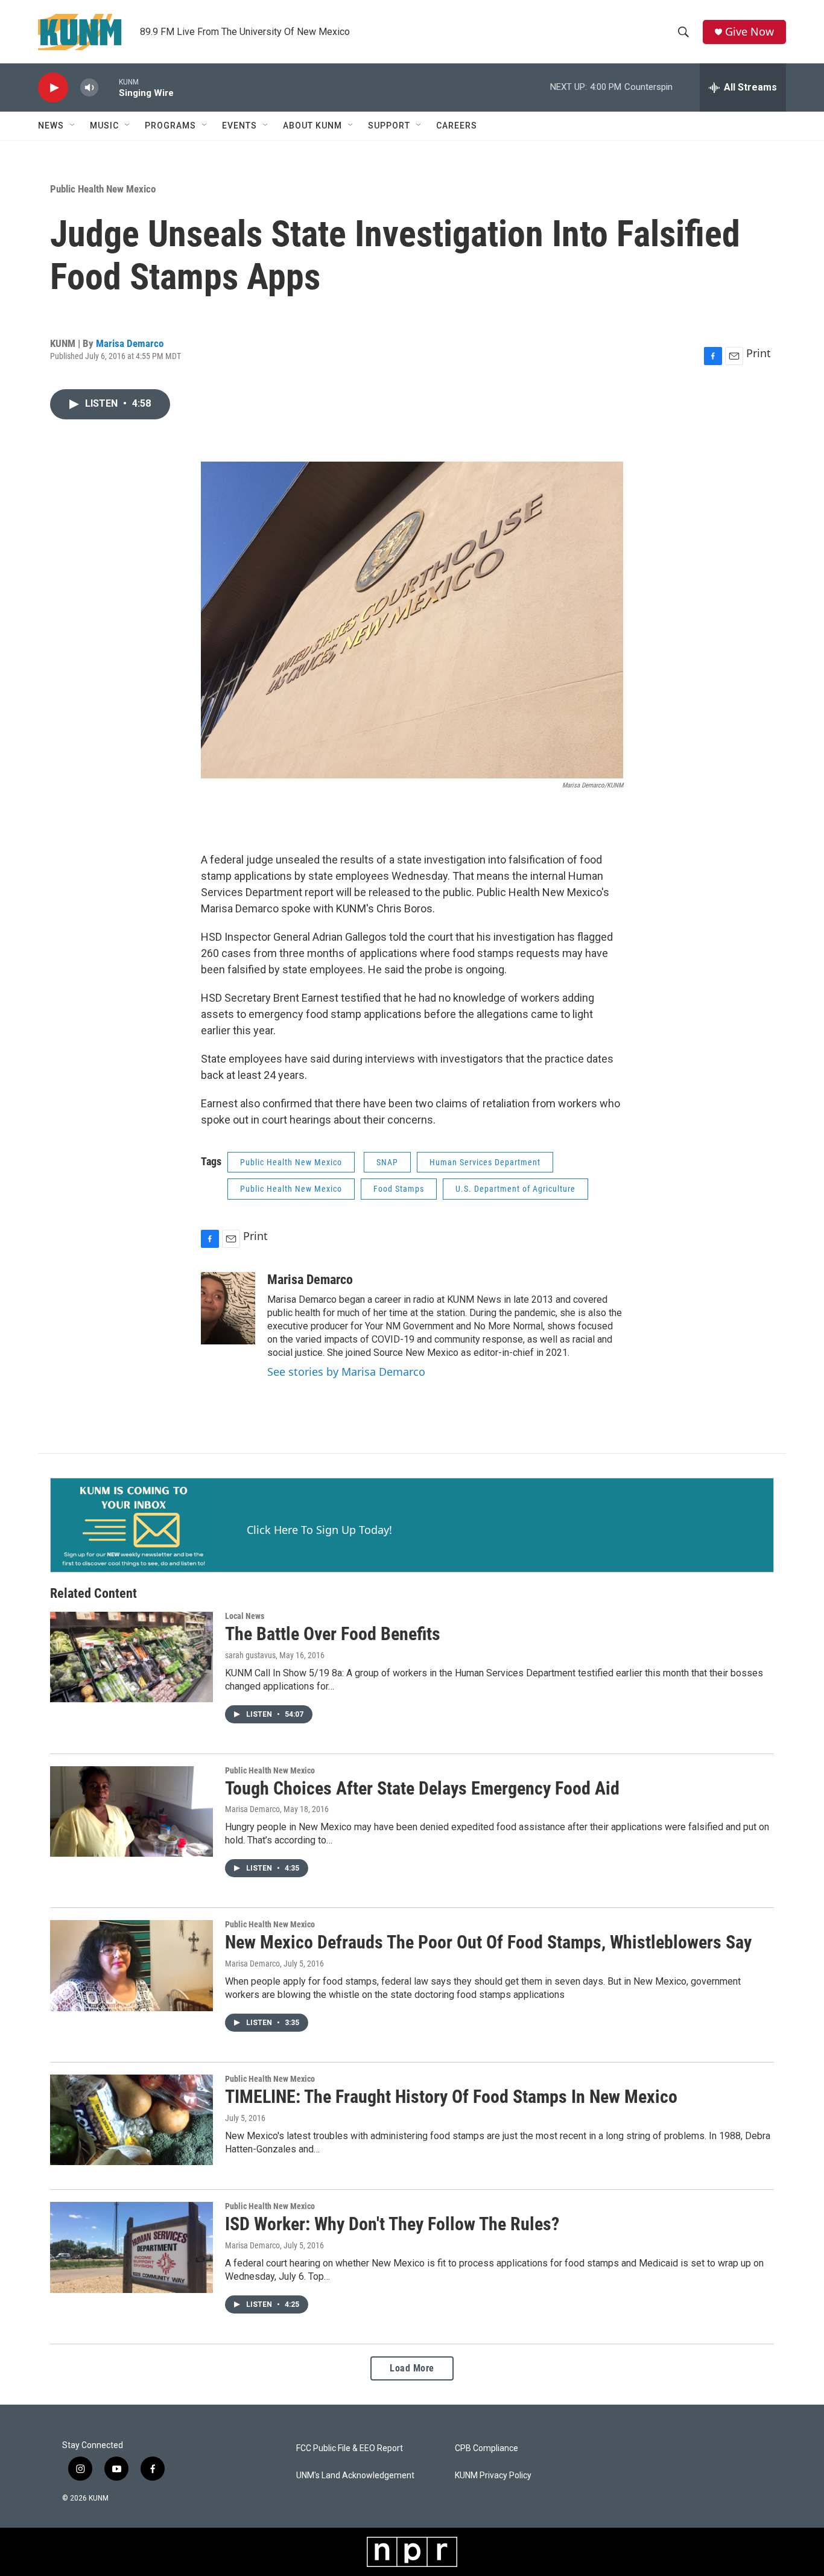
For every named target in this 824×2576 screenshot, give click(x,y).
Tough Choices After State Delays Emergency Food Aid (422, 1788)
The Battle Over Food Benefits (333, 1634)
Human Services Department (485, 1162)
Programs (170, 126)
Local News (245, 1616)
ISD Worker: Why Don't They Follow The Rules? (392, 2224)
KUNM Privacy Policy (493, 2476)
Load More (412, 2368)
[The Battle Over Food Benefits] (132, 1657)
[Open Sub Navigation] (73, 126)
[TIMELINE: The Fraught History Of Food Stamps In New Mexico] (132, 2120)
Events (239, 126)
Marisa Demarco (130, 343)
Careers (457, 126)
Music (104, 126)
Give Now (750, 32)
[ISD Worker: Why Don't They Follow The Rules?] (132, 2247)
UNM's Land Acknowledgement (355, 2476)
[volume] (89, 88)
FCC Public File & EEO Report (350, 2448)
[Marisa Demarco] (228, 1308)
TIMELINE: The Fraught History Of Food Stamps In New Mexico (451, 2097)
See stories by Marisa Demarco (346, 1372)
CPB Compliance (486, 2448)
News (51, 126)
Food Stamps (399, 1189)
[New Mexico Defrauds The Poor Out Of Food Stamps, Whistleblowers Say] (132, 1965)
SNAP (387, 1162)
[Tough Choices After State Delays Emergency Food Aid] (132, 1811)
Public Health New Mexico (103, 189)
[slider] (109, 87)
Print (759, 353)
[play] (53, 88)
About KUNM (312, 126)
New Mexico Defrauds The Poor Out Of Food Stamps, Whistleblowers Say (488, 1942)
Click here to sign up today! (319, 1530)
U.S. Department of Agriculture (515, 1189)
